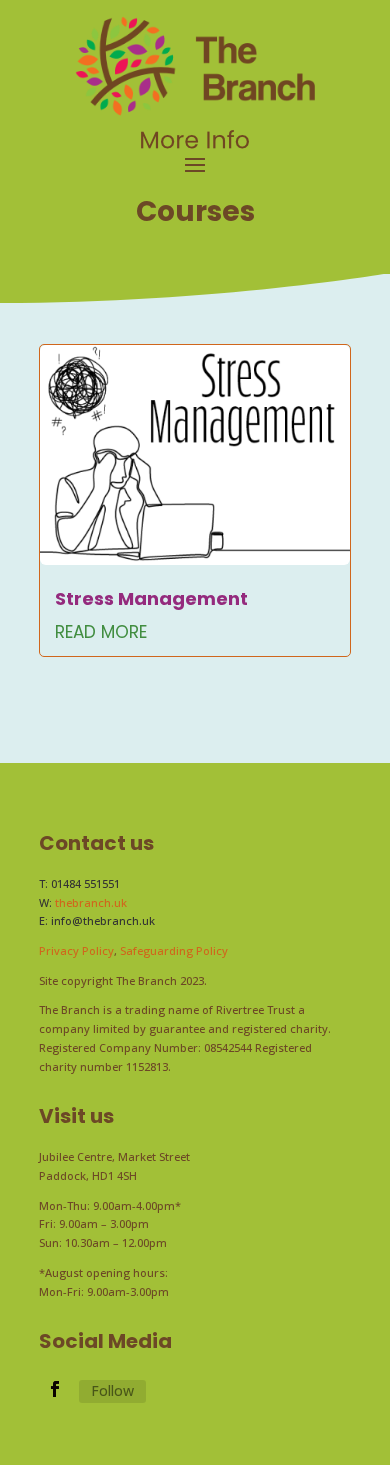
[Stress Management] (195, 455)
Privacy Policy (76, 950)
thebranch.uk (91, 902)
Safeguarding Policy (174, 950)
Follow (112, 1390)
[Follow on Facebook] (55, 1389)
